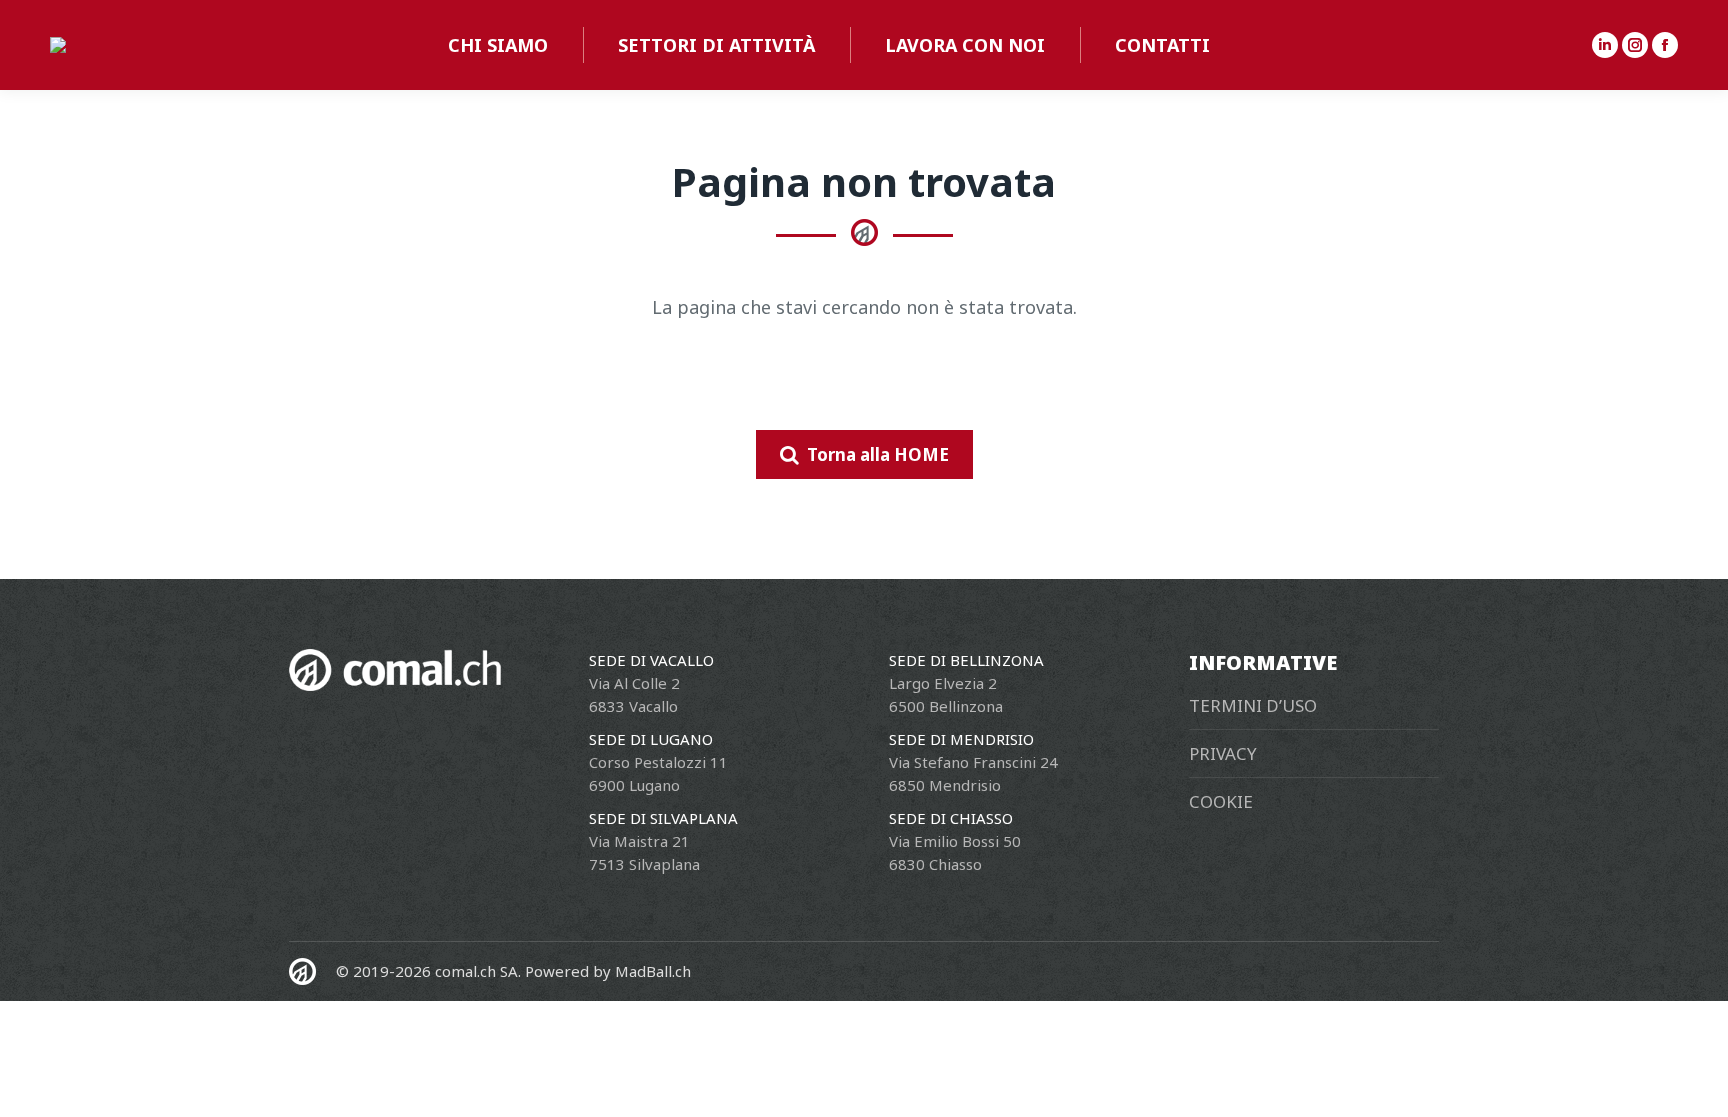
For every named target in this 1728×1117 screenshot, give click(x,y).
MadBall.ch (653, 971)
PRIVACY (1223, 753)
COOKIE (1221, 801)
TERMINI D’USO (1253, 705)
